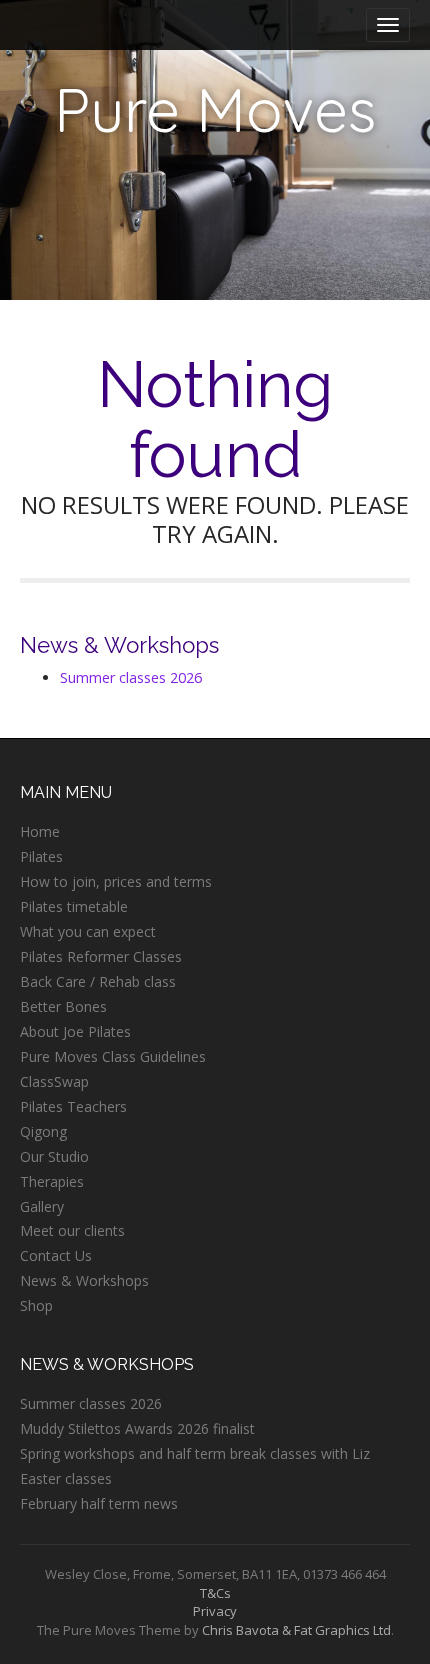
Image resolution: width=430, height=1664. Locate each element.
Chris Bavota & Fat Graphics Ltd (296, 1630)
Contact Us (56, 1255)
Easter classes (66, 1478)
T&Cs (215, 1593)
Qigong (43, 1131)
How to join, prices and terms (116, 881)
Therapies (52, 1181)
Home (40, 831)
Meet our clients (72, 1230)
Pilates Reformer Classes (101, 956)
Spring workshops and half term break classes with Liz (195, 1453)
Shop (36, 1305)
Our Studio (54, 1156)
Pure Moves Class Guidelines (113, 1056)
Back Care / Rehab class (98, 981)
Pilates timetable (74, 906)
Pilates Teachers (73, 1106)
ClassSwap (54, 1081)
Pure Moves (215, 110)
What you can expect (88, 931)
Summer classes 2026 (131, 677)
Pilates (41, 856)
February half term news (99, 1503)
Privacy (215, 1611)
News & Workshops (84, 1280)
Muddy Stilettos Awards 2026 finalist (137, 1428)
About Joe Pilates (75, 1031)
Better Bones (63, 1006)
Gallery (42, 1206)
